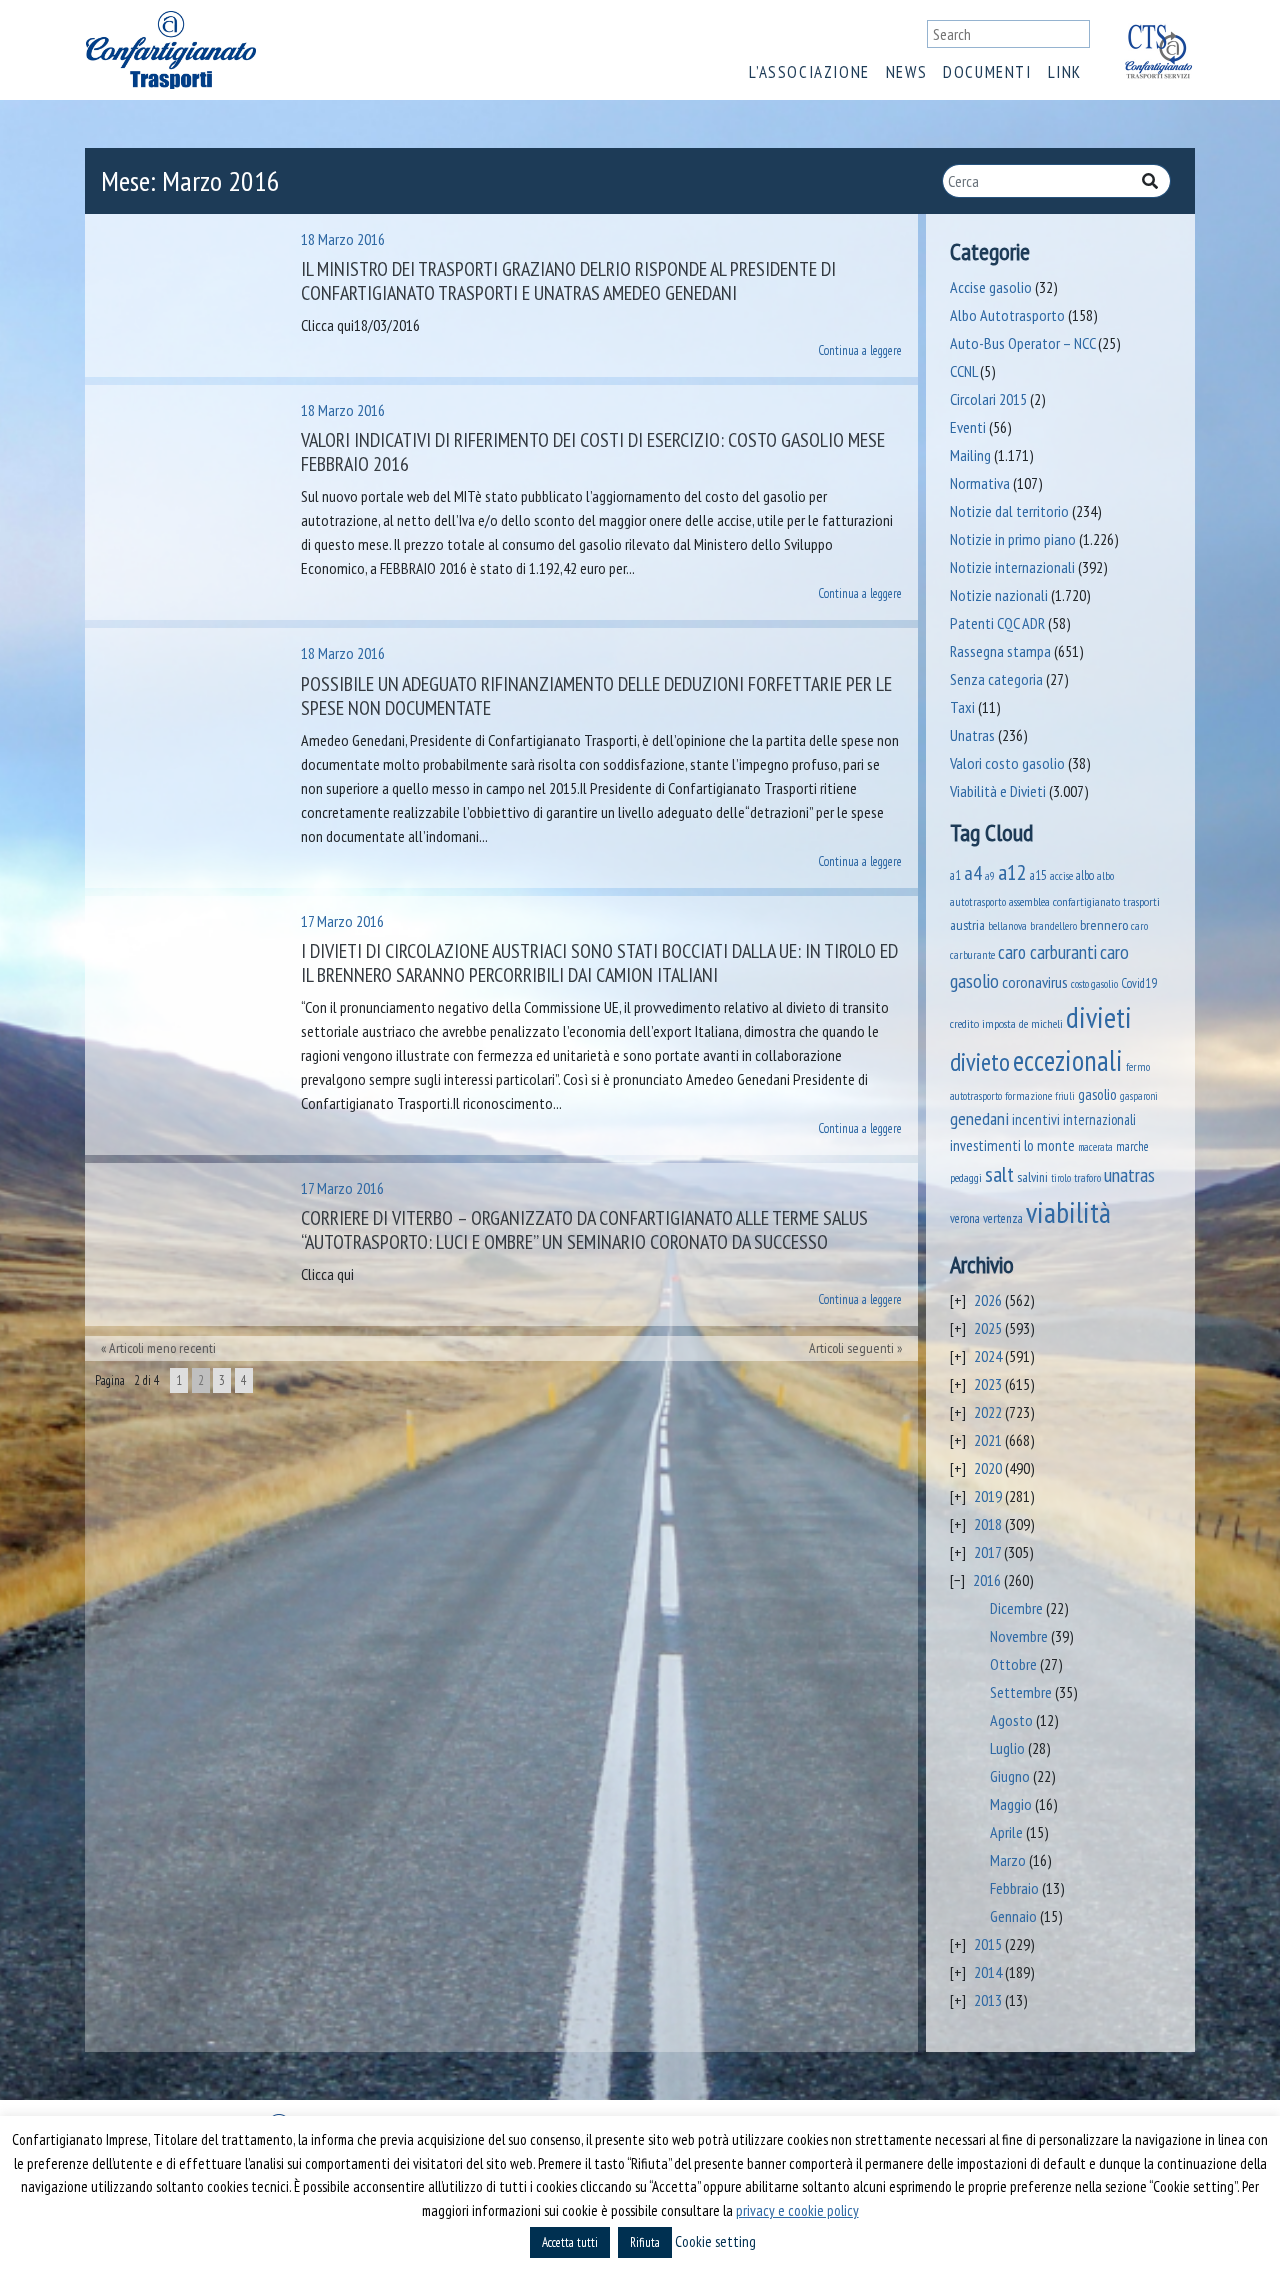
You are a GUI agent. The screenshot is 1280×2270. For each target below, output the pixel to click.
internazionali (1099, 1119)
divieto (980, 1062)
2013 (988, 2000)
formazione (1028, 1095)
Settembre (1021, 1692)
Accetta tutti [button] (570, 2242)
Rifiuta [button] (645, 2242)
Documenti (987, 72)
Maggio (1011, 1804)
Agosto (1011, 1720)
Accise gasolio (991, 287)
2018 (988, 1524)
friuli (1065, 1096)
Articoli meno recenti (162, 1348)
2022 (988, 1412)
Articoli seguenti (851, 1348)
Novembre (1019, 1636)
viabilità (1068, 1212)
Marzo (1008, 1860)
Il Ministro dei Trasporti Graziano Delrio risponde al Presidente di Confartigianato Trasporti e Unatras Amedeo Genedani (568, 281)
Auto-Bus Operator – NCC (1022, 343)
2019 (988, 1496)
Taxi (962, 707)
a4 (973, 872)
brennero (1104, 925)
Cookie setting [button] (715, 2241)
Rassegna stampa (1000, 651)
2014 (988, 1972)
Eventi (968, 427)
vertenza (1003, 1218)
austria (967, 925)
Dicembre (1016, 1608)
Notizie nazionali (999, 595)
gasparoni (1139, 1096)
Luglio (1007, 1748)
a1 (955, 875)
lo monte (1049, 1145)
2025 (988, 1328)
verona (965, 1218)
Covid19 (1139, 983)
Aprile (1006, 1832)
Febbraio (1014, 1888)
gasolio (1097, 1094)
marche (1132, 1146)
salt (999, 1174)
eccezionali (1068, 1060)
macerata (1095, 1147)
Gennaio (1013, 1916)
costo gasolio (1094, 983)
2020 (988, 1468)
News (906, 72)
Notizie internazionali (1012, 567)
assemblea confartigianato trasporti (1084, 901)
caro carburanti (1047, 952)
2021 (988, 1440)
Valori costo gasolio (1007, 763)
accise (1061, 875)
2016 (987, 1580)
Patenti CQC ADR (997, 623)
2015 (988, 1944)
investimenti (985, 1145)
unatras (1129, 1175)
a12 (1012, 872)
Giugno (1010, 1776)
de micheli (1041, 1023)
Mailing (970, 455)
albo (1085, 875)
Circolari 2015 (988, 399)
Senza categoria (996, 679)
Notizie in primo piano (1013, 539)
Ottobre (1013, 1664)
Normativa (980, 483)
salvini (1032, 1177)
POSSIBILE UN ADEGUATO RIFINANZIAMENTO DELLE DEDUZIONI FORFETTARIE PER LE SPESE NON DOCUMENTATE (596, 696)
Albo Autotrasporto (1007, 315)
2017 (987, 1552)
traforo (1087, 1178)
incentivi (1036, 1119)
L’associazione (809, 72)
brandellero (1053, 925)
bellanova (1007, 926)
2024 (988, 1356)
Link (1065, 72)
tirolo (1061, 1178)
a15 (1038, 875)
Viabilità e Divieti (998, 791)
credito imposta (983, 1023)
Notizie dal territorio (1009, 511)
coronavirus (1035, 981)
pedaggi (966, 1177)
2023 (988, 1384)
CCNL (963, 371)
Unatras (972, 735)
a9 (990, 876)
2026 (988, 1300)
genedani (979, 1118)
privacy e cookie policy (797, 2210)
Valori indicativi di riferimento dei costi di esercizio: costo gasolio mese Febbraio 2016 (593, 452)
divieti (1099, 1017)
